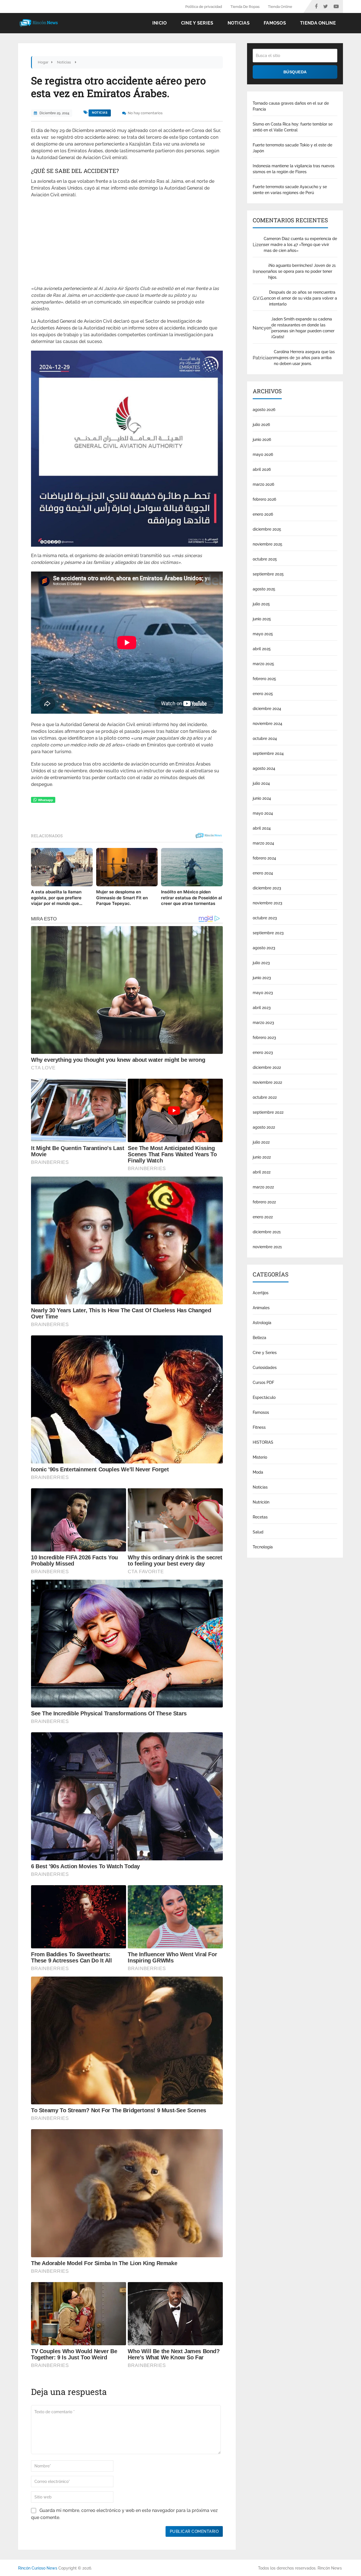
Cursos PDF (263, 1382)
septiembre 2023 (268, 933)
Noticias (239, 23)
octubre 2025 (265, 559)
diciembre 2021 (267, 1232)
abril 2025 (262, 649)
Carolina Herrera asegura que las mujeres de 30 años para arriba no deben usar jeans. (304, 358)
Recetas (260, 1517)
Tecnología (263, 1547)
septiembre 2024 (268, 753)
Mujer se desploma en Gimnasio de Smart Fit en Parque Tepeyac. (122, 898)
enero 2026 (263, 514)
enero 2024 (263, 873)
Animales (261, 1308)
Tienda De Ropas (245, 7)
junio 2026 (262, 439)
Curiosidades (265, 1368)
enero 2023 (263, 1052)
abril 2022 (262, 1172)
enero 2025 (263, 694)
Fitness (259, 1427)
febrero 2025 (264, 679)
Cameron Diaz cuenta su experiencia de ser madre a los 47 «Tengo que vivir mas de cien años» (300, 245)
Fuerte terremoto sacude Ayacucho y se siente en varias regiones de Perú (290, 190)
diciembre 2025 (267, 529)
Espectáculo (264, 1397)
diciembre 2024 (267, 709)
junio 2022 (262, 1157)
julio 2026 (261, 425)
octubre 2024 (265, 738)
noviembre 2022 (267, 1082)
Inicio (160, 23)
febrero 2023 (264, 1038)
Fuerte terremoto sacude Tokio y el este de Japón (292, 148)
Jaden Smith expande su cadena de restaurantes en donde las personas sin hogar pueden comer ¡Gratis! (303, 328)
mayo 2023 (263, 993)
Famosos (275, 23)
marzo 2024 (263, 843)
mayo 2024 (263, 813)
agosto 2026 (264, 410)
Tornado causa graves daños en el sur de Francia (291, 106)
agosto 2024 (264, 768)
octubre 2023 (265, 918)
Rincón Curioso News (38, 2568)
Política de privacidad (204, 7)
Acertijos (261, 1293)
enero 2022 (263, 1217)
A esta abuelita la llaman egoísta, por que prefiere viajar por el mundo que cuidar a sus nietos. (56, 898)
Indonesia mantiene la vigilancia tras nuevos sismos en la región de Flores (294, 169)
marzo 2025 (263, 664)
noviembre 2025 (268, 544)
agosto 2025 (264, 589)
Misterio (260, 1457)
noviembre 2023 (268, 903)
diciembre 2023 (267, 888)
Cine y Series (197, 23)
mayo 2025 (263, 634)
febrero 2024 (264, 858)
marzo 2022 (263, 1187)
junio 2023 (262, 978)
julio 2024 (261, 783)
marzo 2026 (263, 484)
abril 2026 (262, 469)
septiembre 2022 (268, 1112)
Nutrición (261, 1502)
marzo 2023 (263, 1023)
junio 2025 (262, 619)
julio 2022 (261, 1142)
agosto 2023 (264, 948)
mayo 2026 (263, 454)
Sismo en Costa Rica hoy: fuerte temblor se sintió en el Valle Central (293, 127)
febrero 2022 (264, 1202)
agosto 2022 (264, 1127)
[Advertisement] (127, 243)
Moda (258, 1472)
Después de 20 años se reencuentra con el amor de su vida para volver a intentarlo (303, 298)
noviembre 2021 (267, 1247)
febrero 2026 (264, 499)
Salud (258, 1532)
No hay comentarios (145, 113)
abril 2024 (262, 828)
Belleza (259, 1338)
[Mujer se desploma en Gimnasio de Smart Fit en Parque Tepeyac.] (127, 867)
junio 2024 (262, 798)
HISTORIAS (263, 1442)
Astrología (262, 1323)
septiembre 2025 (268, 574)
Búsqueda (295, 72)
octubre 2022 (265, 1097)
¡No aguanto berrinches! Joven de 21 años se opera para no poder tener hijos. (302, 271)
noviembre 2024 (268, 724)
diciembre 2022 (267, 1067)
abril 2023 (262, 1008)
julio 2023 (261, 963)
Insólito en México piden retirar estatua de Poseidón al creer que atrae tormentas (191, 898)
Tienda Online (280, 7)
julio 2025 (261, 604)
